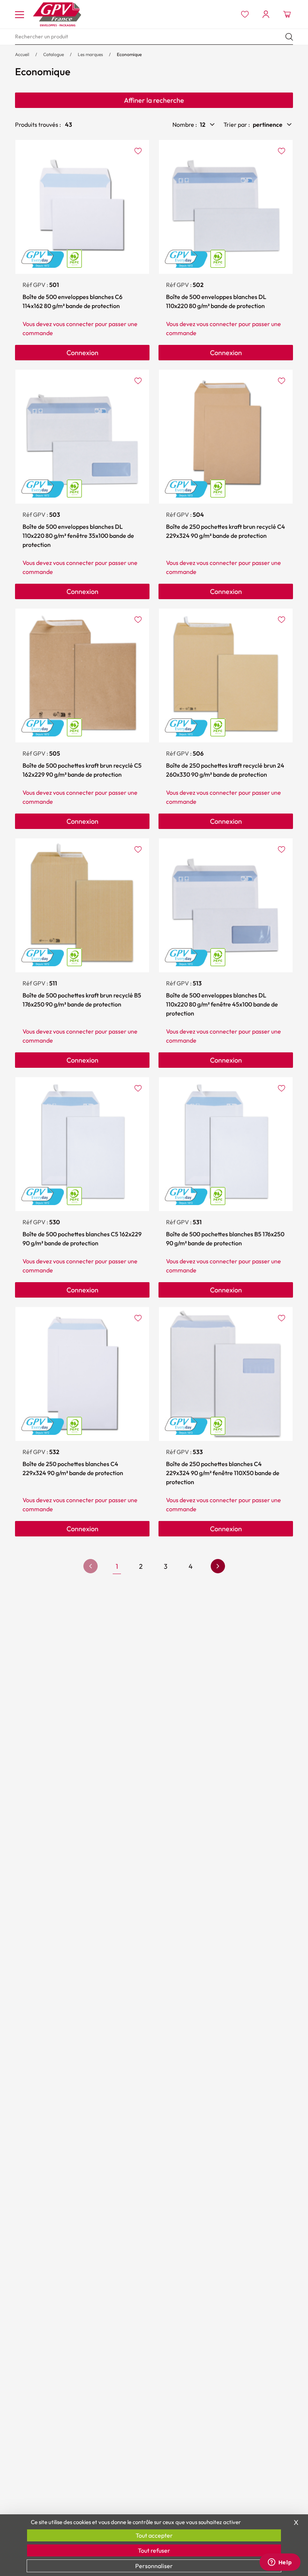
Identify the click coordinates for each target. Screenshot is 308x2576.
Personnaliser (154, 2566)
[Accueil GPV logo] (57, 14)
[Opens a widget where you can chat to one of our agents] (280, 2563)
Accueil (22, 54)
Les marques (90, 54)
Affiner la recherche (154, 100)
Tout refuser (154, 2550)
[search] (154, 37)
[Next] (218, 1566)
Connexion (82, 353)
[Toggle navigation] (20, 14)
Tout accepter (154, 2535)
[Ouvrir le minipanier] (287, 14)
